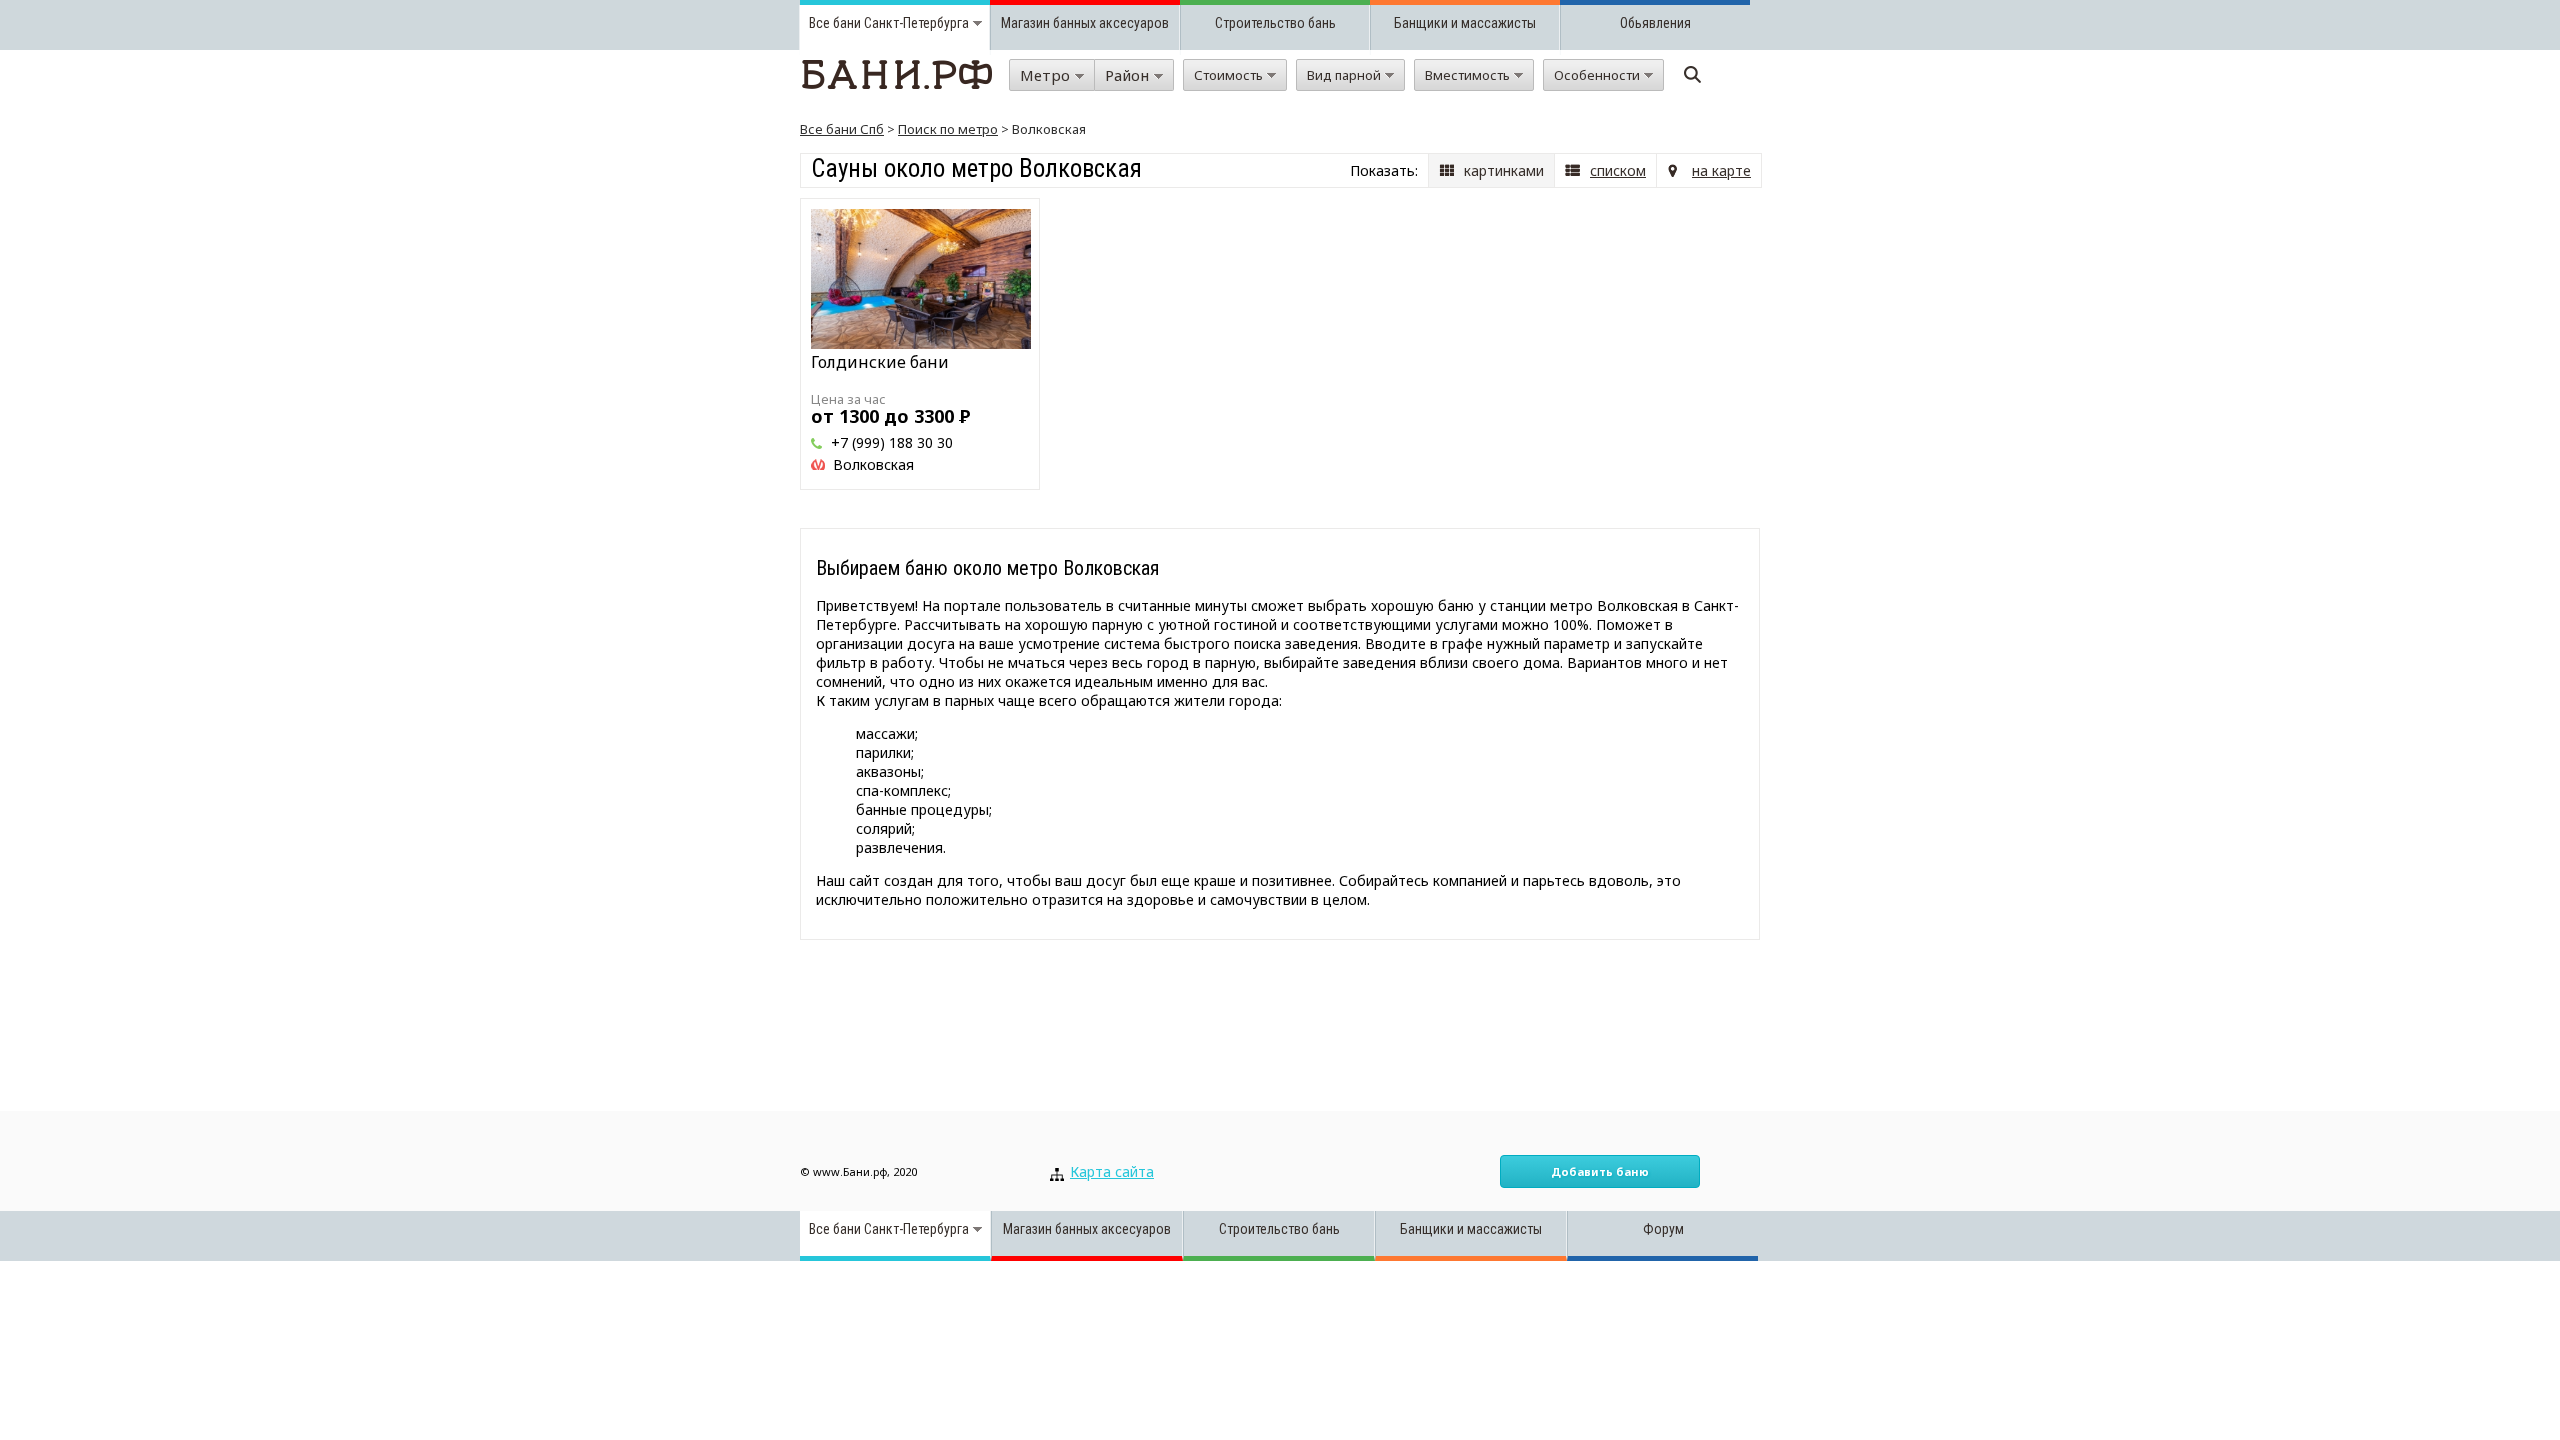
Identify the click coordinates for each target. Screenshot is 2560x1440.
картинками (1504, 170)
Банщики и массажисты (1465, 23)
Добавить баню (1600, 1171)
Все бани (835, 23)
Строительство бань (1275, 23)
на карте (1721, 170)
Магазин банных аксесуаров (1085, 23)
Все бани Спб (842, 129)
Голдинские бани (880, 362)
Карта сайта (1112, 1171)
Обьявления (1655, 23)
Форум (1663, 1229)
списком (1618, 170)
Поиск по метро (948, 129)
